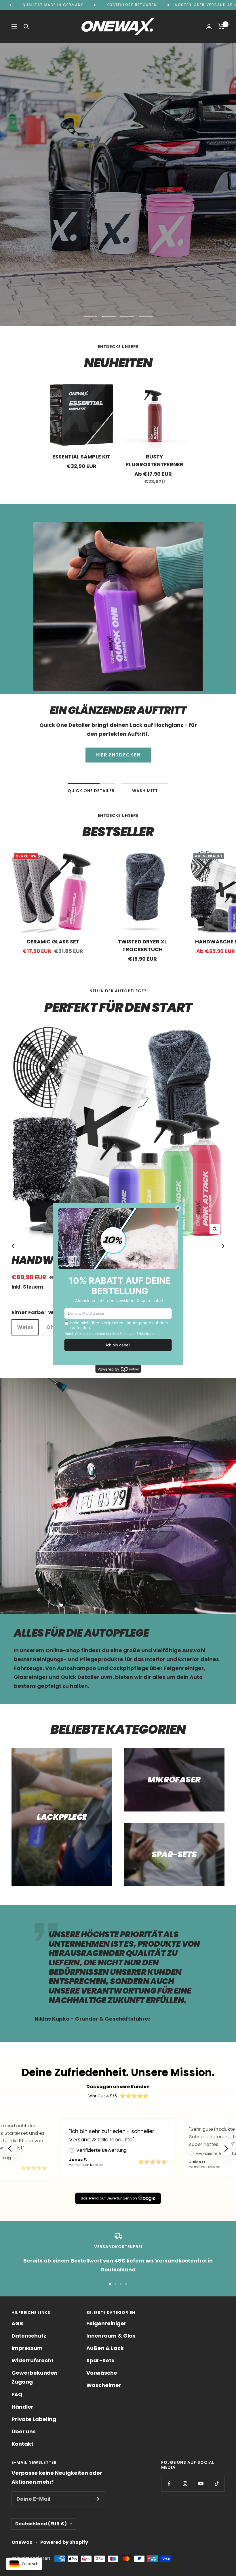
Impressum (27, 2348)
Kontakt (22, 2444)
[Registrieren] (97, 2499)
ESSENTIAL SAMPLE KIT (81, 457)
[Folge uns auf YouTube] (201, 2484)
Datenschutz (29, 2336)
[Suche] (26, 26)
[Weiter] (222, 1246)
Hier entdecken (118, 206)
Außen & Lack (105, 2348)
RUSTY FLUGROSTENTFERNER (155, 460)
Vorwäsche (102, 2373)
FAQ (17, 2394)
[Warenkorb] (221, 26)
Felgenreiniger (106, 2323)
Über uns (24, 2431)
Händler (22, 2407)
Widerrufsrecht (33, 2360)
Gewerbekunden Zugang (35, 2377)
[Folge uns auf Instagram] (185, 2484)
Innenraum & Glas (111, 2336)
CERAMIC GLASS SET (53, 942)
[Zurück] (14, 1246)
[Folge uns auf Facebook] (169, 2484)
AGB (17, 2323)
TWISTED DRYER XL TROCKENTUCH (142, 945)
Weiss (25, 1327)
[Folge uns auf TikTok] (217, 2484)
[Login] (209, 26)
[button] (226, 2149)
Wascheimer (104, 2385)
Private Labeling (34, 2419)
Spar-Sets (100, 2360)
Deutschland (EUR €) (41, 2524)
